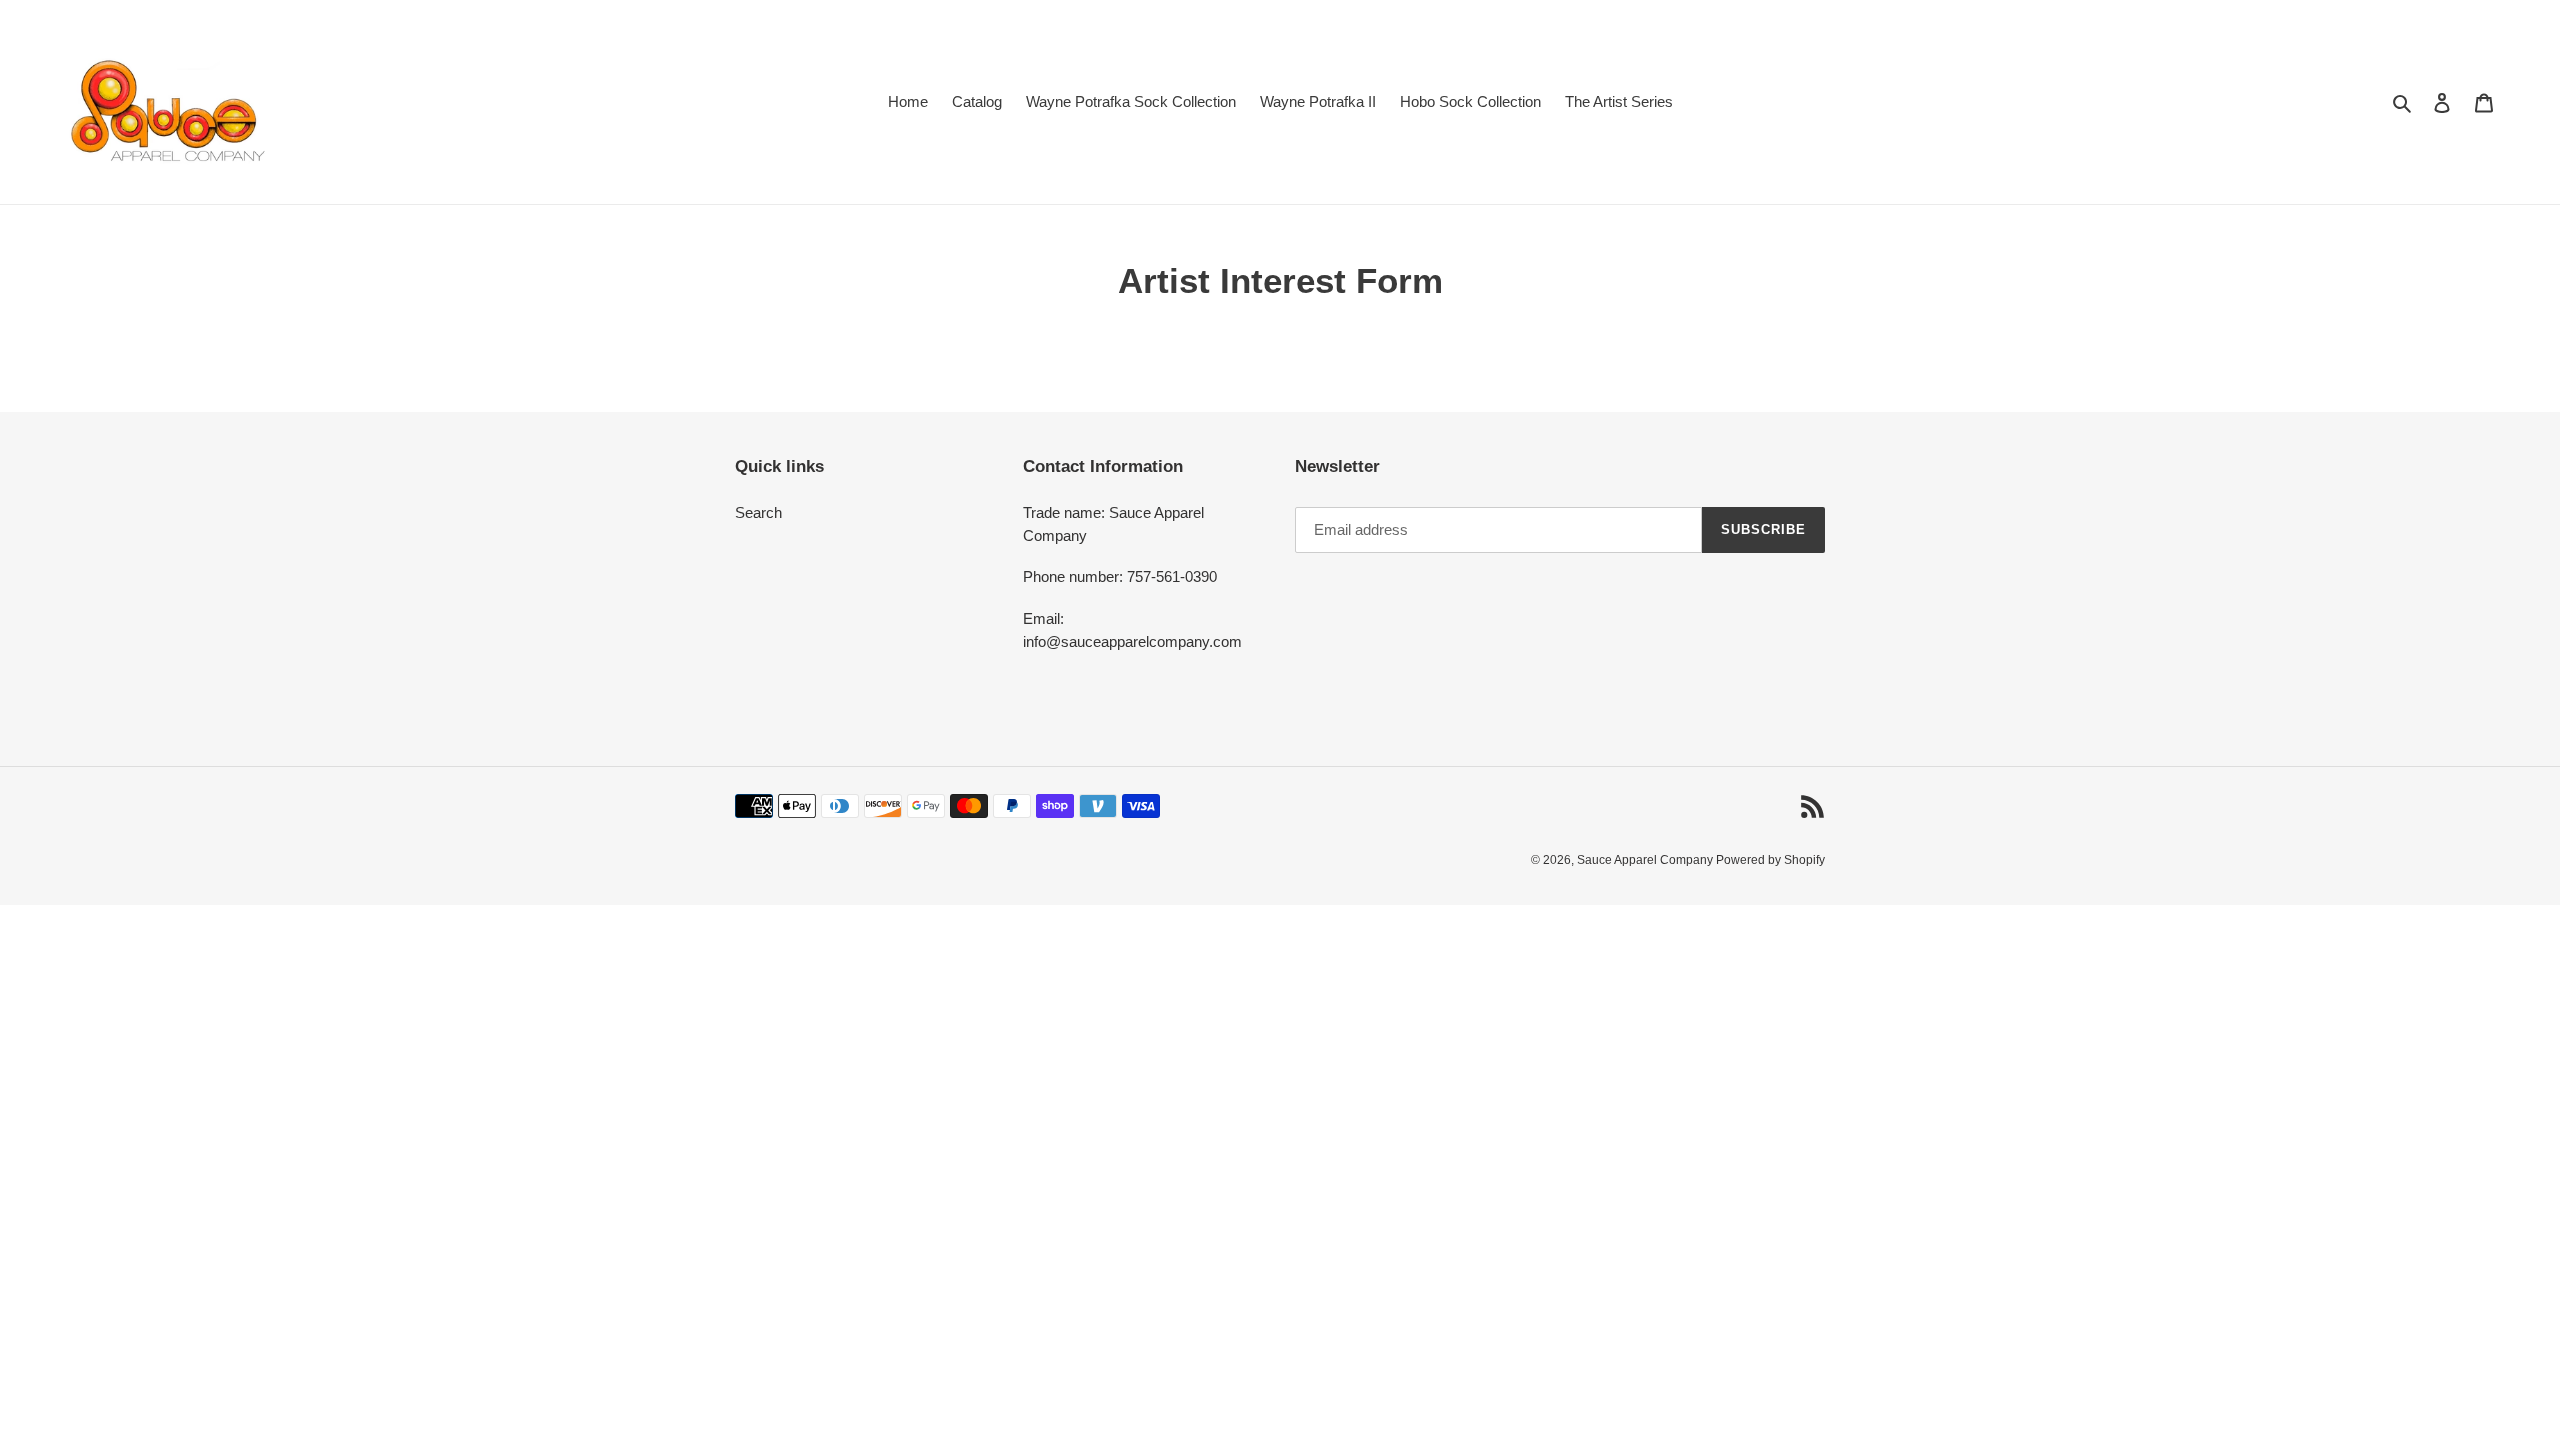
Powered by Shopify (1770, 860)
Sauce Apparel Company (1646, 860)
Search (758, 512)
